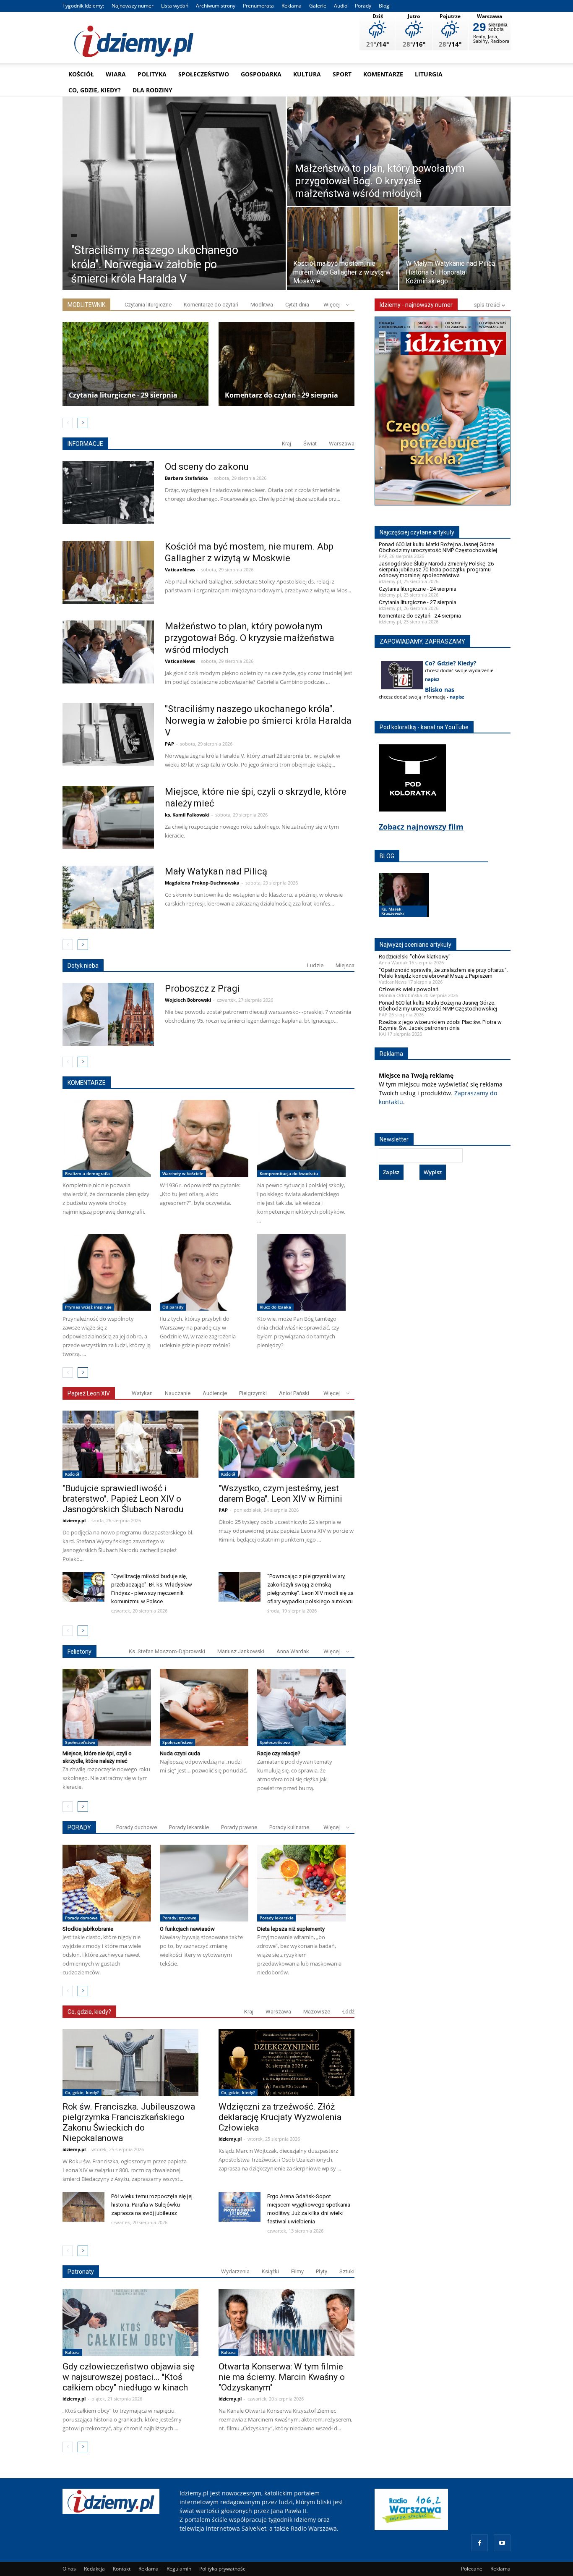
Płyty (322, 2271)
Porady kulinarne (289, 1827)
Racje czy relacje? (279, 1753)
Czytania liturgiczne (148, 305)
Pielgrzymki (253, 1393)
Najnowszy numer (133, 6)
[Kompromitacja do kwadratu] (301, 1139)
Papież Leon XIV (89, 1393)
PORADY (79, 1827)
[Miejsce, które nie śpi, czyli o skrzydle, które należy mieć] (108, 817)
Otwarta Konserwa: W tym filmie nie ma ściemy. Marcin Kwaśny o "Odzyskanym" (282, 2377)
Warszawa (342, 444)
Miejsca (345, 965)
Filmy (297, 2271)
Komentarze (383, 74)
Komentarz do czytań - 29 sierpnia (281, 395)
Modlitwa (262, 305)
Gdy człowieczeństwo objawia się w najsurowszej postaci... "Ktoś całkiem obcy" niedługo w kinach (129, 2377)
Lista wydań (175, 6)
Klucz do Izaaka (275, 1307)
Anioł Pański (294, 1393)
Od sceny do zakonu (207, 467)
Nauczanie (178, 1393)
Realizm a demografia (87, 1173)
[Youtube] (502, 2543)
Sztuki (347, 2271)
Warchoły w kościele (183, 1173)
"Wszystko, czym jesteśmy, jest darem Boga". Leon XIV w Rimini (280, 1494)
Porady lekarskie (189, 1827)
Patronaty (81, 2272)
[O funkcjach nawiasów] (204, 1883)
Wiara (116, 74)
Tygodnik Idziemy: (83, 6)
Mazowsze (317, 2012)
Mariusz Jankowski (241, 1651)
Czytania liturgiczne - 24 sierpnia (418, 589)
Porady (363, 6)
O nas (69, 2569)
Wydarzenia (235, 2271)
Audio (341, 6)
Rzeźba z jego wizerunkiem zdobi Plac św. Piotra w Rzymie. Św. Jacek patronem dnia (440, 1025)
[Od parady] (204, 1272)
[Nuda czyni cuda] (204, 1707)
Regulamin (179, 2569)
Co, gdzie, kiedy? (95, 90)
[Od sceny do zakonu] (108, 492)
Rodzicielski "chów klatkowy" (415, 957)
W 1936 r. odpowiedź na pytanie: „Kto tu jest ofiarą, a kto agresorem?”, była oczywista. (200, 1194)
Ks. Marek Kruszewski (393, 911)
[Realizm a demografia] (107, 1139)
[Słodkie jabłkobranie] (107, 1883)
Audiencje (215, 1393)
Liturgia (429, 74)
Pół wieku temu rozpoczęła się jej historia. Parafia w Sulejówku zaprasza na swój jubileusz (152, 2205)
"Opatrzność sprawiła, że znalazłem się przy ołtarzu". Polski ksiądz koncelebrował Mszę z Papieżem (443, 973)
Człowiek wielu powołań (409, 989)
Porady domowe (81, 1918)
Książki (270, 2271)
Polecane (472, 2569)
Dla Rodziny (152, 90)
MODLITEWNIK (86, 305)
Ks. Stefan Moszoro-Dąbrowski (167, 1651)
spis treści (488, 305)
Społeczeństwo (204, 74)
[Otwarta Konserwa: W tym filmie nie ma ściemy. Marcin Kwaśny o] (286, 2322)
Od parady (173, 1307)
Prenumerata (258, 6)
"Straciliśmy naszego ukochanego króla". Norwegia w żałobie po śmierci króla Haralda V (258, 721)
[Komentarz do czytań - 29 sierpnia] (292, 364)
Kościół (81, 74)
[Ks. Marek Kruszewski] (404, 903)
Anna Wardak (293, 1651)
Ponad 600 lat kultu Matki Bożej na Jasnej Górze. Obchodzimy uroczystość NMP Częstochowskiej (438, 547)
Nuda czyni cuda (180, 1753)
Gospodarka (261, 74)
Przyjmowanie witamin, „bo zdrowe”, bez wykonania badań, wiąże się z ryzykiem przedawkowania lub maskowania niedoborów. (299, 1955)
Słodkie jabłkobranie (88, 1929)
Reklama (292, 6)
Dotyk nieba (83, 966)
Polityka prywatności (223, 2569)
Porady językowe (179, 1918)
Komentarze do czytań (211, 305)
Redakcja (94, 2569)
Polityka (152, 74)
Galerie (318, 6)
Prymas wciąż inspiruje (88, 1307)
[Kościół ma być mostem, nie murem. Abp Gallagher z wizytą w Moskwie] (342, 250)
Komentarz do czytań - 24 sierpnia (420, 616)
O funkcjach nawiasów (187, 1929)
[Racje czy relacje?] (301, 1707)
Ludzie (315, 965)
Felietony (79, 1652)
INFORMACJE (85, 444)
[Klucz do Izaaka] (301, 1272)
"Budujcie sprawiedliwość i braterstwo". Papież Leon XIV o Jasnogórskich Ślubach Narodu (123, 1499)
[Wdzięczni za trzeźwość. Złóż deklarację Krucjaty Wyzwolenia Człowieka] (286, 2063)
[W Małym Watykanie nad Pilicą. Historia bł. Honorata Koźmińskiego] (455, 250)
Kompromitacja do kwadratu (289, 1173)
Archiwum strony (216, 6)
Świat (310, 444)
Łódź (348, 2012)
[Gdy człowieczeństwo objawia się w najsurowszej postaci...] (130, 2322)
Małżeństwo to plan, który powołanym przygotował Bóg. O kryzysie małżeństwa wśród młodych (250, 638)
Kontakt (122, 2569)
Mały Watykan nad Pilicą (216, 871)
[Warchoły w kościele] (204, 1139)
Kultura (307, 74)
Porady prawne (239, 1827)
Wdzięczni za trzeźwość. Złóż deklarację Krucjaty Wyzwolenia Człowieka (280, 2117)
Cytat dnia (297, 305)
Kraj (286, 444)
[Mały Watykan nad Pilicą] (108, 897)
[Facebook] (479, 2543)
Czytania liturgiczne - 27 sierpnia (418, 602)
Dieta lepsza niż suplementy (291, 1929)
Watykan (142, 1393)
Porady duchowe (137, 1827)
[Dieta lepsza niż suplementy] (301, 1883)
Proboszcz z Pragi (202, 988)
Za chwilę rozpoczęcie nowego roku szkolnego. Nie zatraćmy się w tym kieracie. (106, 1778)
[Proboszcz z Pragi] (108, 1014)
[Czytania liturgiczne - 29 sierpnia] (135, 364)
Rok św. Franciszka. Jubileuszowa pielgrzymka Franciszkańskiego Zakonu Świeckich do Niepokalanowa (129, 2122)
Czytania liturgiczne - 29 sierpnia (123, 395)
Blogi (385, 6)
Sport (342, 74)
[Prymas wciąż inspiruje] (107, 1272)
